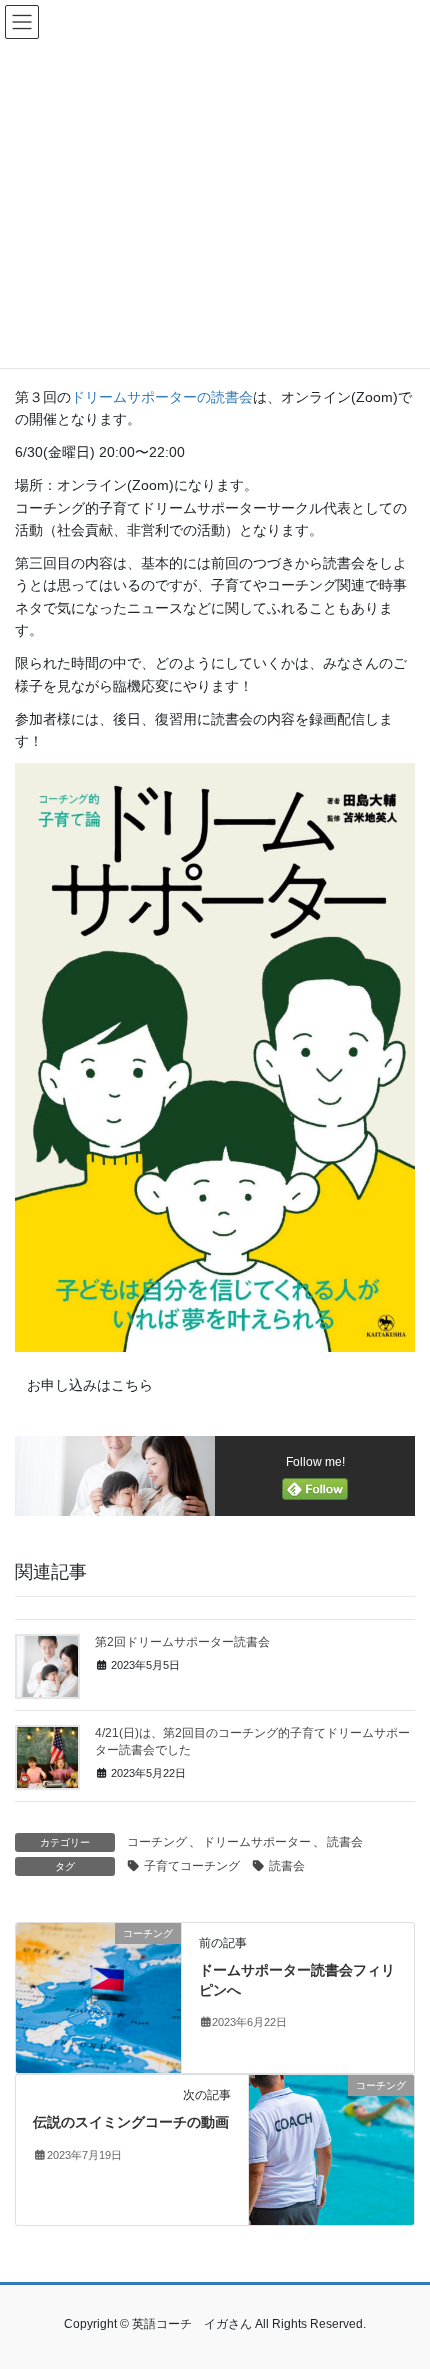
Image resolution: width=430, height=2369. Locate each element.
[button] (89, 1386)
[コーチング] (98, 1997)
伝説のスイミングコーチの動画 (131, 2122)
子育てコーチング (192, 1866)
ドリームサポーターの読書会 (162, 397)
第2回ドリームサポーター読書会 (182, 1642)
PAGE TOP (399, 2280)
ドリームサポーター (257, 1842)
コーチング (157, 1842)
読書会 (345, 1842)
